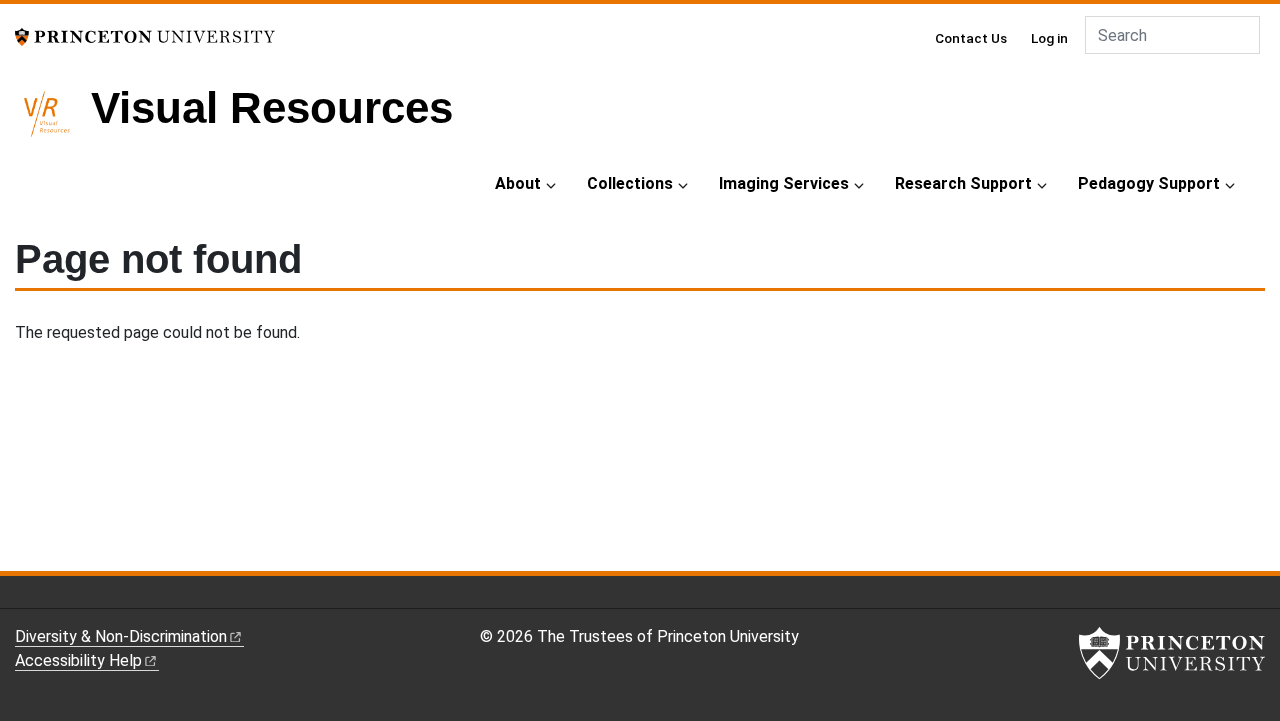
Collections (630, 183)
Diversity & (121, 636)
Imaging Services (784, 183)
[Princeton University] (145, 35)
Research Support (963, 183)
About (518, 183)
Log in (1049, 38)
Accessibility (78, 660)
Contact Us (971, 38)
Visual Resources (272, 107)
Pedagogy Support (1149, 183)
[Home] (53, 122)
